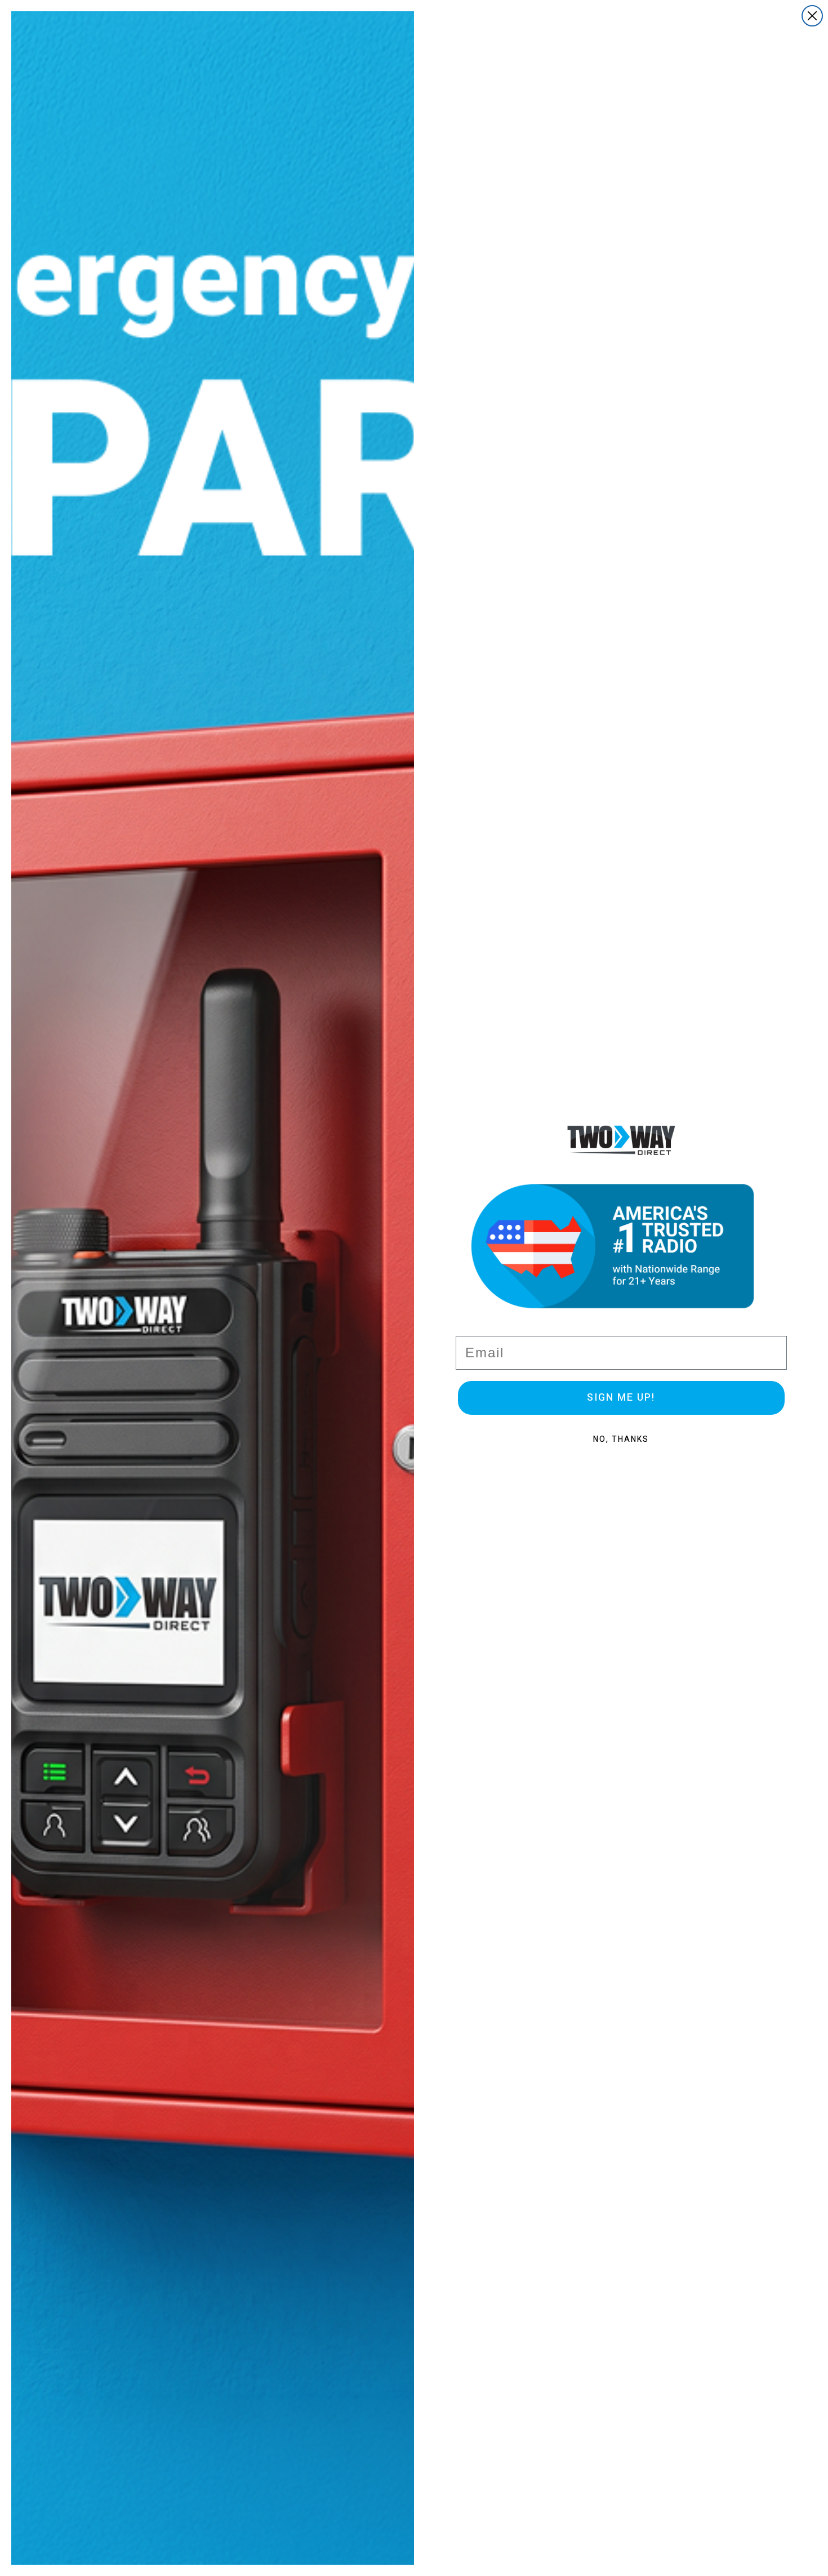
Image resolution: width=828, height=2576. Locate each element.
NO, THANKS (621, 1439)
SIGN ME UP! (621, 1398)
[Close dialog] (812, 16)
